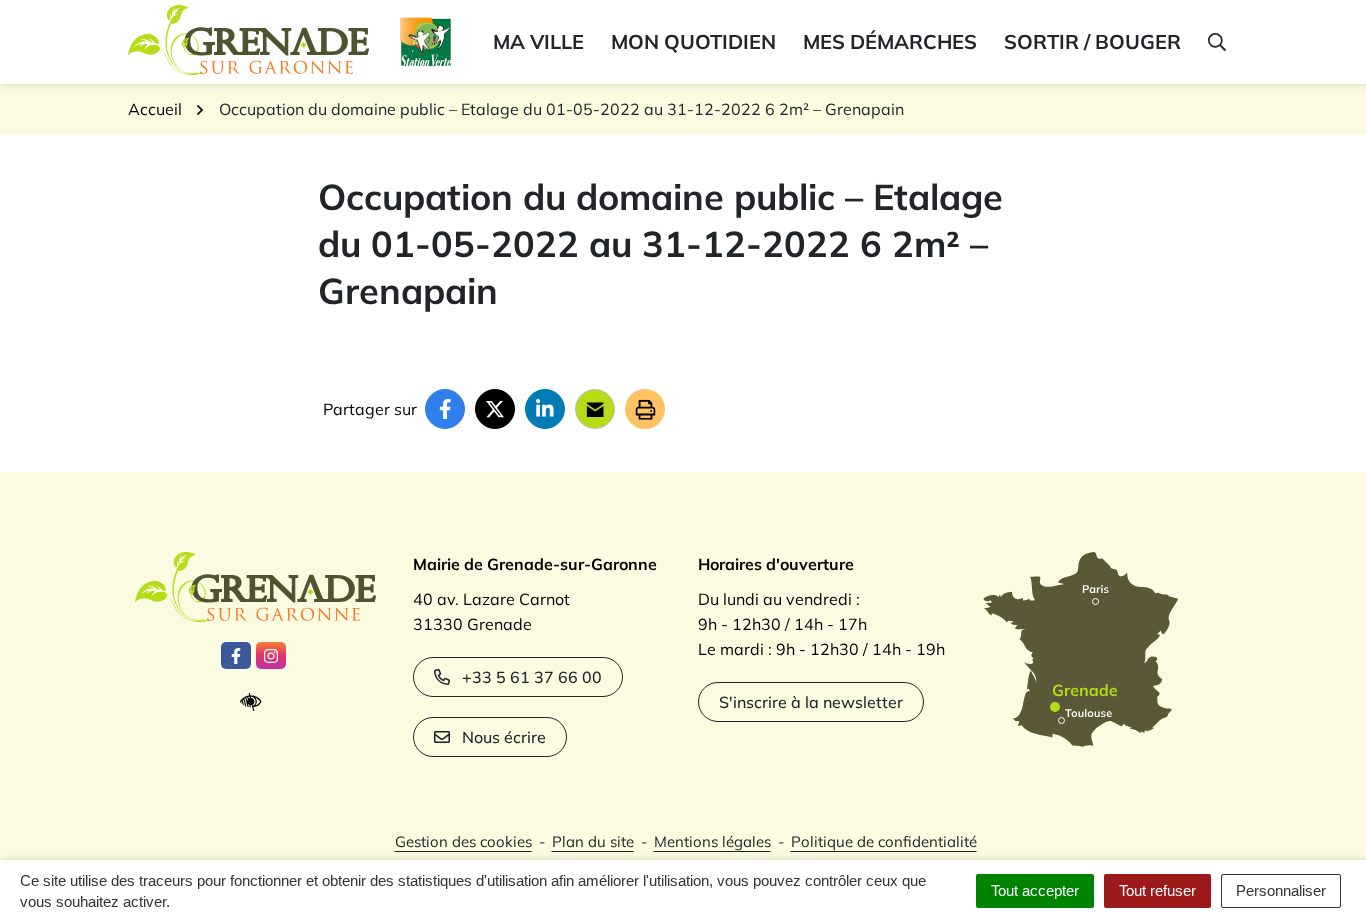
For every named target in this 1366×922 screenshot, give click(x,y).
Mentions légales (712, 841)
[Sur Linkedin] (545, 409)
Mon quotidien (693, 41)
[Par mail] (595, 409)
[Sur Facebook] (445, 409)
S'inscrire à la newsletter (811, 702)
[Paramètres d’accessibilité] (255, 702)
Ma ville (538, 41)
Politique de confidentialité (884, 841)
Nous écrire (504, 737)
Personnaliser (1281, 890)
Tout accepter (1035, 890)
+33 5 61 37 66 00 (532, 677)
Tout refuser (1157, 890)
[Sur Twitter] (495, 409)
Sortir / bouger (1092, 41)
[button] (1215, 42)
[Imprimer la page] (645, 409)
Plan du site (593, 841)
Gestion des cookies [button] (463, 841)
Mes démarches (890, 41)
